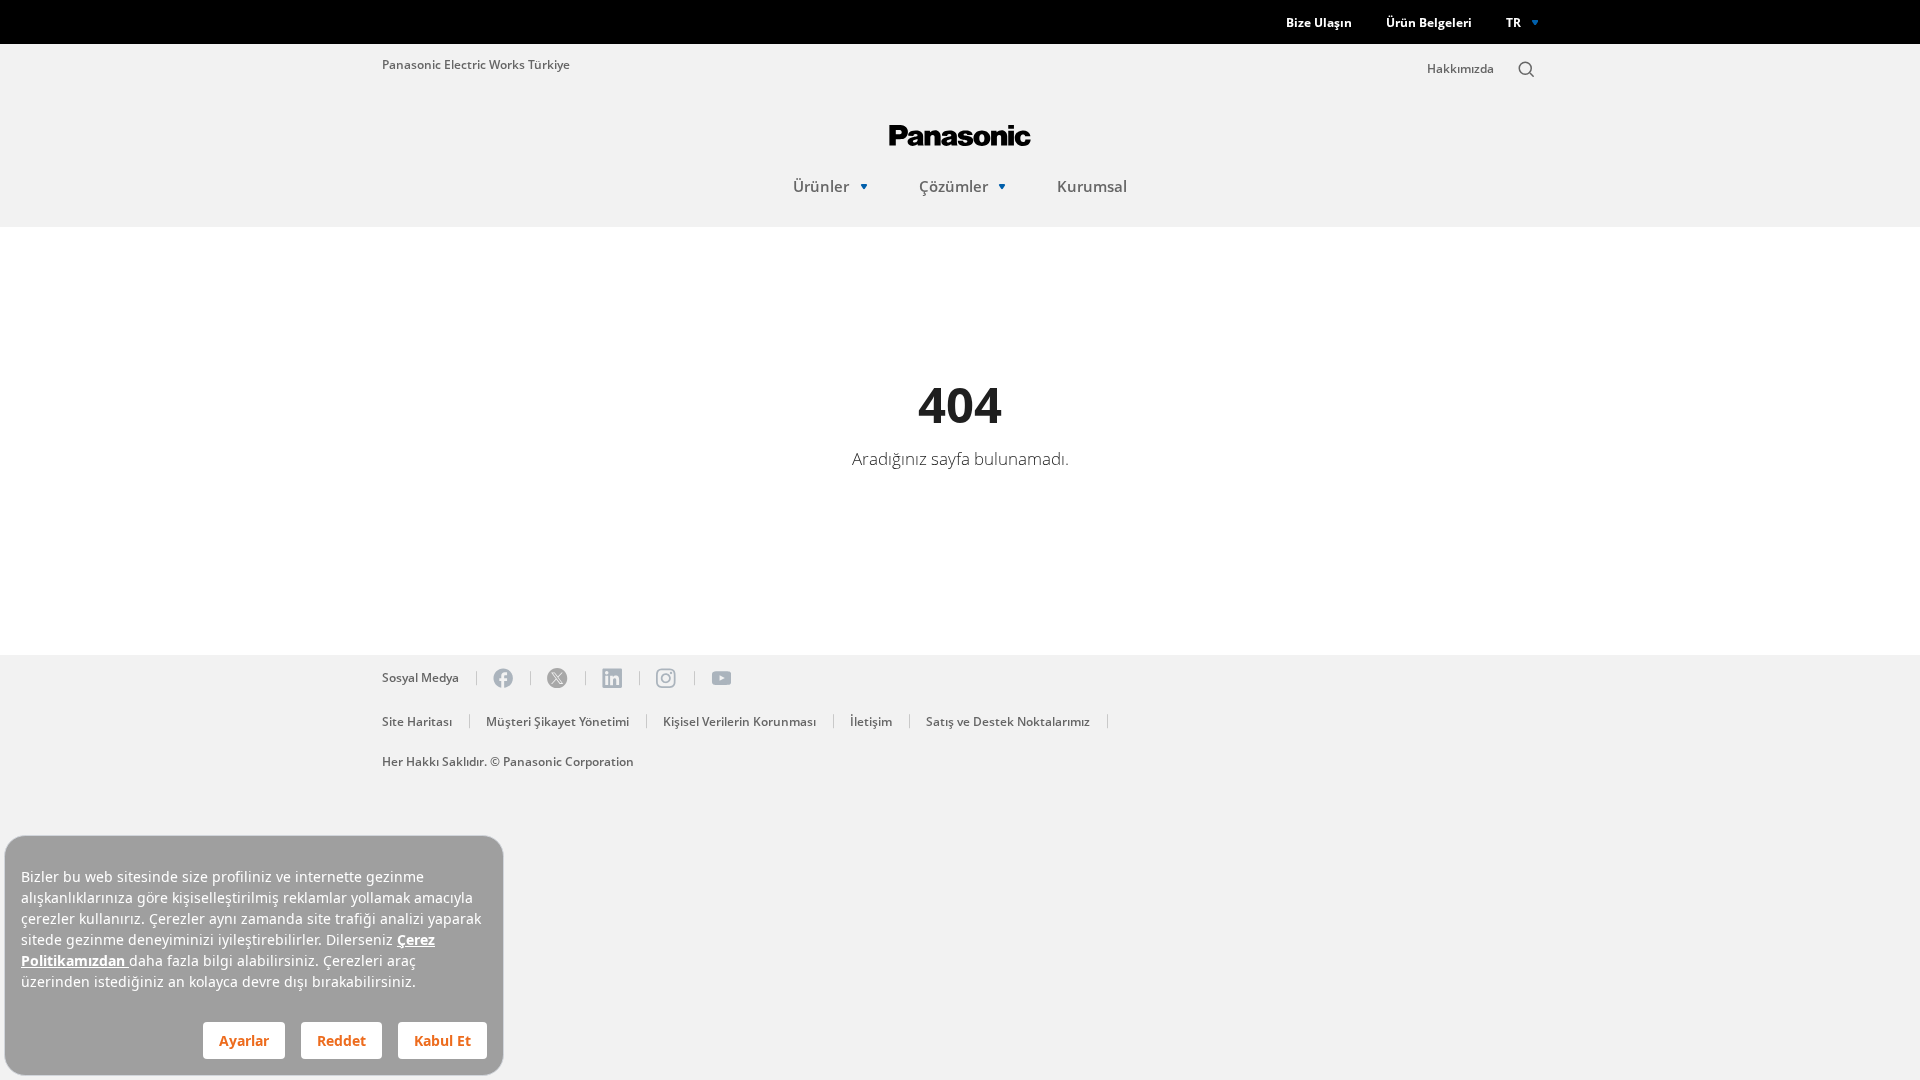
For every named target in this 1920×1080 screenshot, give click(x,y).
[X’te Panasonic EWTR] (557, 678)
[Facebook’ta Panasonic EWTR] (503, 678)
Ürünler (821, 186)
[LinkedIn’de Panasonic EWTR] (612, 678)
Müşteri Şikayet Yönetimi (557, 721)
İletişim (871, 721)
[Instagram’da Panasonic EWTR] (666, 678)
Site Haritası (417, 721)
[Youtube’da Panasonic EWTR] (721, 678)
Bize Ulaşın (1319, 22)
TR (1513, 22)
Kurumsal (1092, 186)
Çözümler (953, 186)
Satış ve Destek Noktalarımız (1008, 721)
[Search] (1526, 69)
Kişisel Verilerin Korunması (739, 721)
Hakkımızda (1460, 68)
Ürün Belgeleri (1429, 22)
